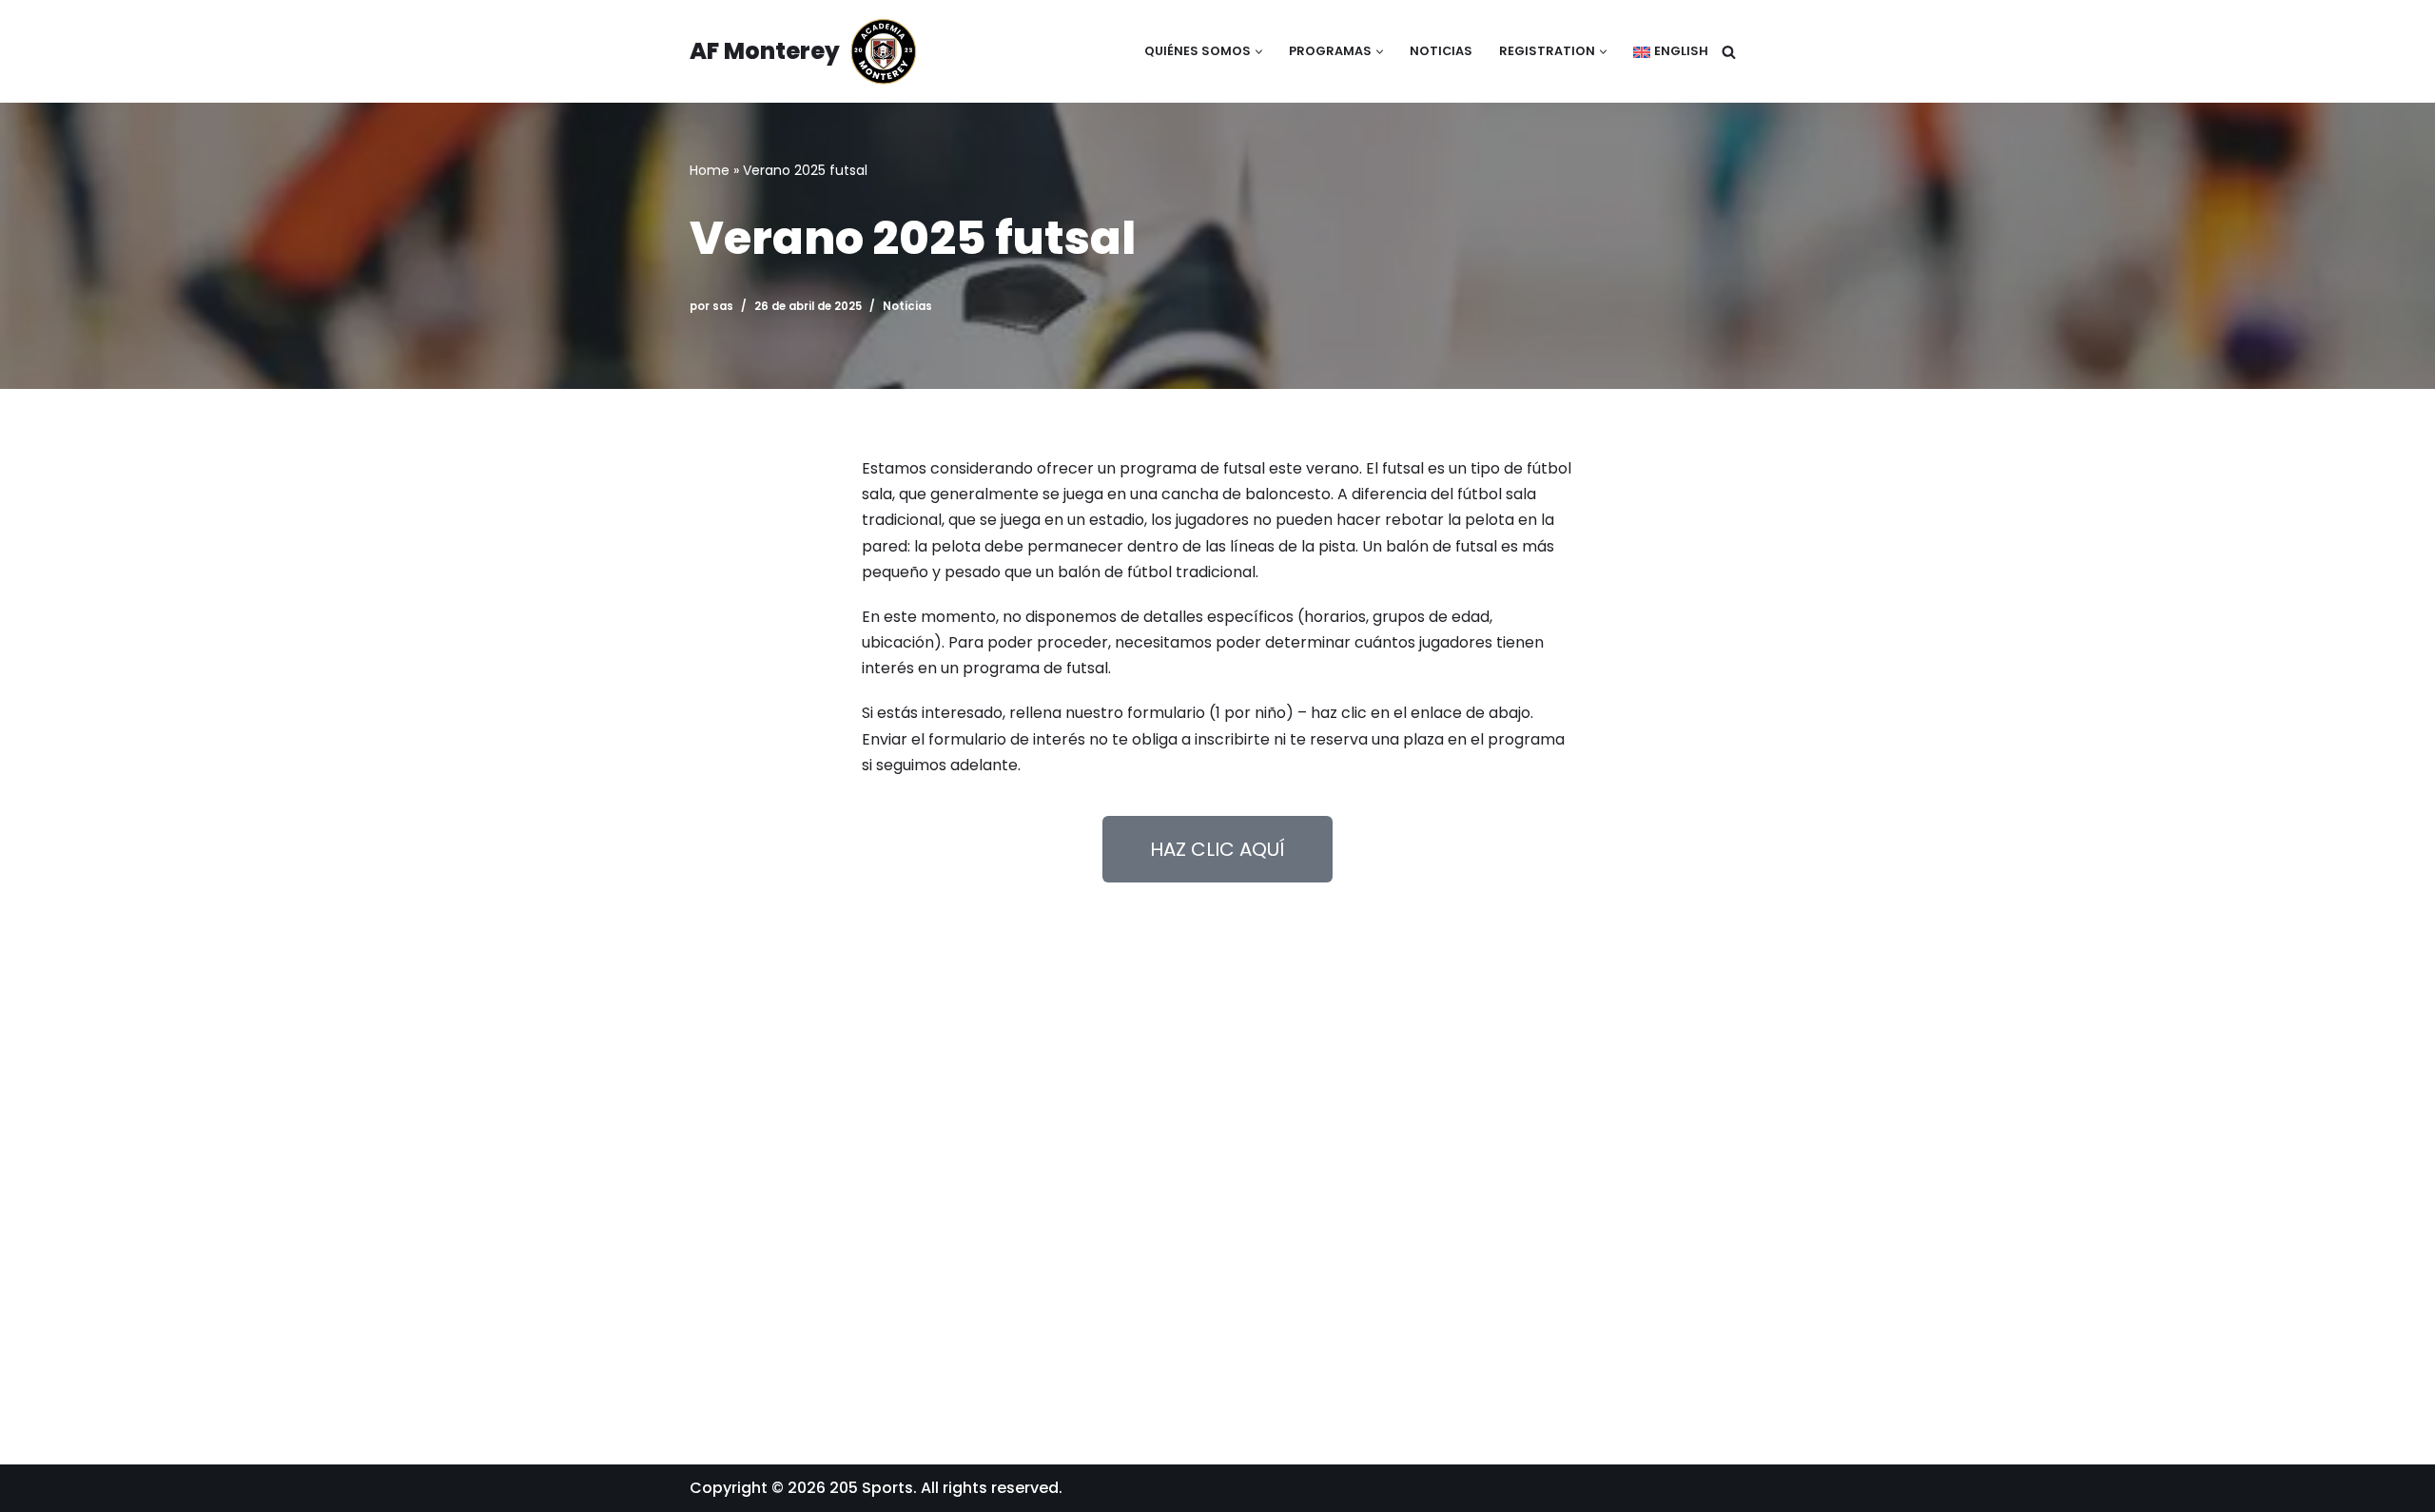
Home (710, 170)
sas (723, 306)
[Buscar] (1729, 52)
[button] (1259, 52)
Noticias (1441, 51)
